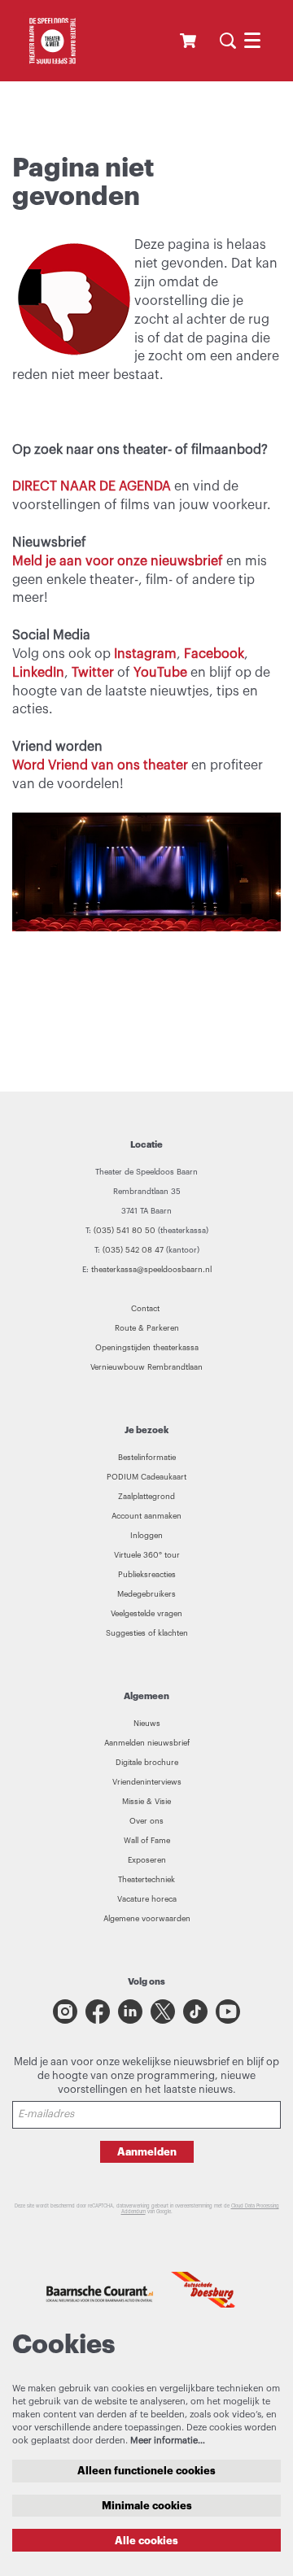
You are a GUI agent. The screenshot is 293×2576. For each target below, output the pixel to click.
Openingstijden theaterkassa (147, 1348)
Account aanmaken (146, 1516)
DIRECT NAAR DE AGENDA (92, 486)
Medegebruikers (146, 1594)
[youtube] (228, 2012)
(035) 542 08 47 (133, 1250)
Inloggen (146, 1536)
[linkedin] (130, 2012)
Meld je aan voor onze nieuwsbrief (119, 561)
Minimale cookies (147, 2506)
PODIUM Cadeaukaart (146, 1477)
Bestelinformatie (147, 1458)
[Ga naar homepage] (52, 41)
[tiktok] (195, 2012)
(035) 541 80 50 (125, 1231)
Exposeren (147, 1860)
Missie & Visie (146, 1802)
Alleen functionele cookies (146, 2471)
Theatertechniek (146, 1880)
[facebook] (98, 2012)
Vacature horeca (147, 1899)
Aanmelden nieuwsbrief (147, 1743)
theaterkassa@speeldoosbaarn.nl (151, 1270)
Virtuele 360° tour (147, 1555)
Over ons (146, 1821)
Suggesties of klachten (147, 1633)
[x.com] (163, 2012)
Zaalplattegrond (146, 1497)
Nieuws (147, 1724)
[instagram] (65, 2012)
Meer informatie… (168, 2441)
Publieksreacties (147, 1575)
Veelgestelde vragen (146, 1614)
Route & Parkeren (147, 1328)
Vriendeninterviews (147, 1782)
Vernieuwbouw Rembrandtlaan (146, 1367)
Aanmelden (147, 2152)
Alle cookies (146, 2541)
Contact (146, 1309)
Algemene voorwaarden (147, 1919)
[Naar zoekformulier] (228, 41)
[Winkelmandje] (190, 41)
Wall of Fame (147, 1841)
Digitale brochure (147, 1763)
